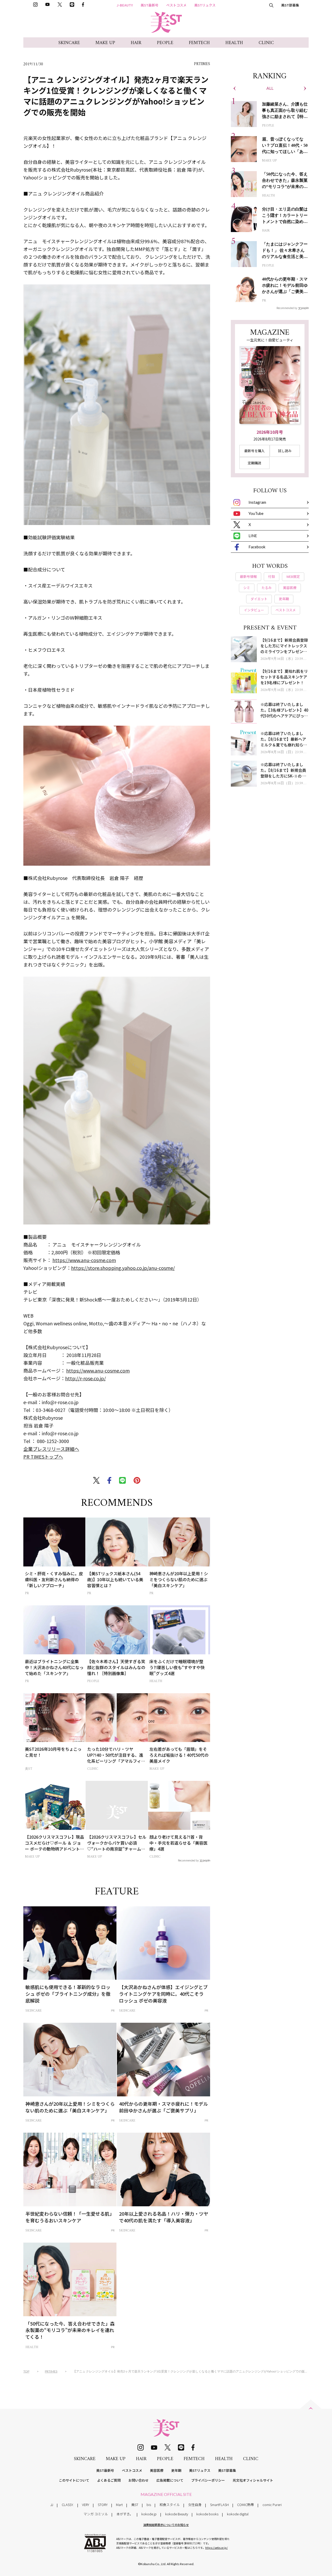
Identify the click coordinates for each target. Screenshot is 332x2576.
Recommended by (188, 1860)
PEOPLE (165, 43)
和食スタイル (170, 2505)
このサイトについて (74, 2480)
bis (149, 2505)
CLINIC (266, 43)
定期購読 (254, 463)
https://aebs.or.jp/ (216, 2548)
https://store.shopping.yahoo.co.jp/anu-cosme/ (123, 1268)
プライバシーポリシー (208, 2480)
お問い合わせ (139, 2480)
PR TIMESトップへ (43, 1457)
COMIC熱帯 (245, 2505)
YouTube (256, 513)
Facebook (257, 547)
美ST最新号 (150, 5)
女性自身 (195, 2505)
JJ (52, 2505)
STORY (103, 2505)
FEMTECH (199, 43)
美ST (135, 2505)
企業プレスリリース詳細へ (51, 1449)
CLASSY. (68, 2505)
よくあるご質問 (109, 2480)
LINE (253, 536)
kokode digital (238, 2514)
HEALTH (234, 43)
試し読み (285, 451)
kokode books (207, 2514)
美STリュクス (205, 5)
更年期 (176, 2470)
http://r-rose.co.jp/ (85, 1378)
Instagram (257, 502)
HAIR (136, 43)
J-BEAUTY (125, 5)
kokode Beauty (177, 2514)
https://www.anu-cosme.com (84, 1260)
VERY (86, 2505)
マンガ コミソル (96, 2514)
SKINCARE (69, 43)
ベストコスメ (176, 5)
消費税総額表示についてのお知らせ (166, 2525)
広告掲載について (170, 2480)
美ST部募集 (290, 5)
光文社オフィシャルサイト (253, 2480)
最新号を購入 (254, 451)
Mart (119, 2505)
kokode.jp (149, 2514)
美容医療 (157, 2470)
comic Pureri (272, 2505)
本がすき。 (125, 2514)
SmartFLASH (219, 2505)
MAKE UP (105, 43)
